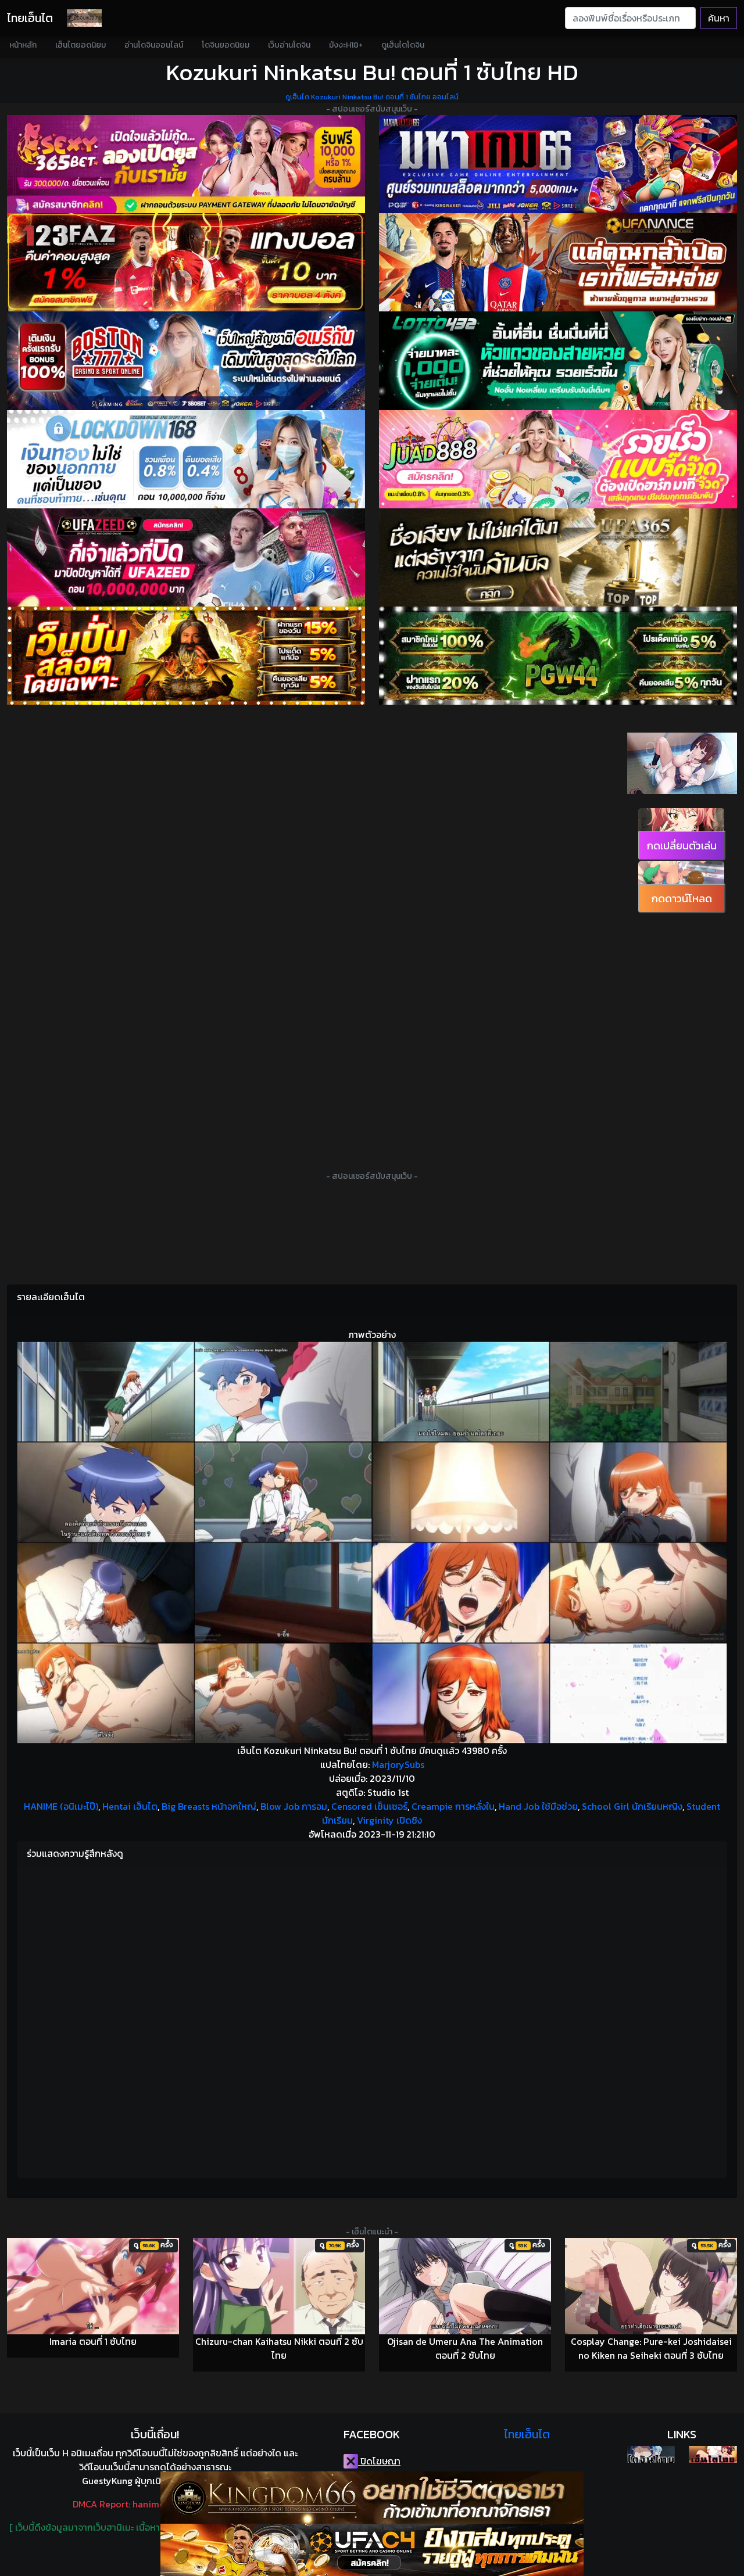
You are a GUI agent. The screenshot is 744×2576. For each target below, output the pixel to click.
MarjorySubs (398, 1764)
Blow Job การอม (294, 1806)
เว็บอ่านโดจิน (289, 45)
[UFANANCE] (558, 262)
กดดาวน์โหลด (682, 898)
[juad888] (558, 459)
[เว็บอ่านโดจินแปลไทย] (682, 791)
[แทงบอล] (186, 262)
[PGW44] (558, 656)
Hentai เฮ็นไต (130, 1806)
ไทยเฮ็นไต (30, 18)
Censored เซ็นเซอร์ (369, 1806)
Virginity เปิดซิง (389, 1820)
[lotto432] (558, 360)
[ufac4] (372, 2550)
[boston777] (186, 360)
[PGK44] (186, 656)
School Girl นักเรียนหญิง (632, 1806)
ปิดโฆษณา (379, 2461)
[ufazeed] (186, 557)
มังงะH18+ (346, 45)
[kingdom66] (372, 2498)
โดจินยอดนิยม (226, 45)
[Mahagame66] (558, 164)
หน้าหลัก (23, 45)
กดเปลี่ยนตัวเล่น (682, 846)
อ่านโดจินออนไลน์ (154, 45)
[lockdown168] (186, 459)
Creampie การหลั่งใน (453, 1806)
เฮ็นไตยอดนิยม (81, 45)
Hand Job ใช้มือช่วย (538, 1806)
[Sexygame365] (186, 164)
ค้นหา (719, 18)
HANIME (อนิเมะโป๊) (61, 1806)
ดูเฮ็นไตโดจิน (403, 45)
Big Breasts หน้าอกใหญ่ (209, 1806)
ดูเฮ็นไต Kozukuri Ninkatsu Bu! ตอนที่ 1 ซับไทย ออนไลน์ (372, 97)
